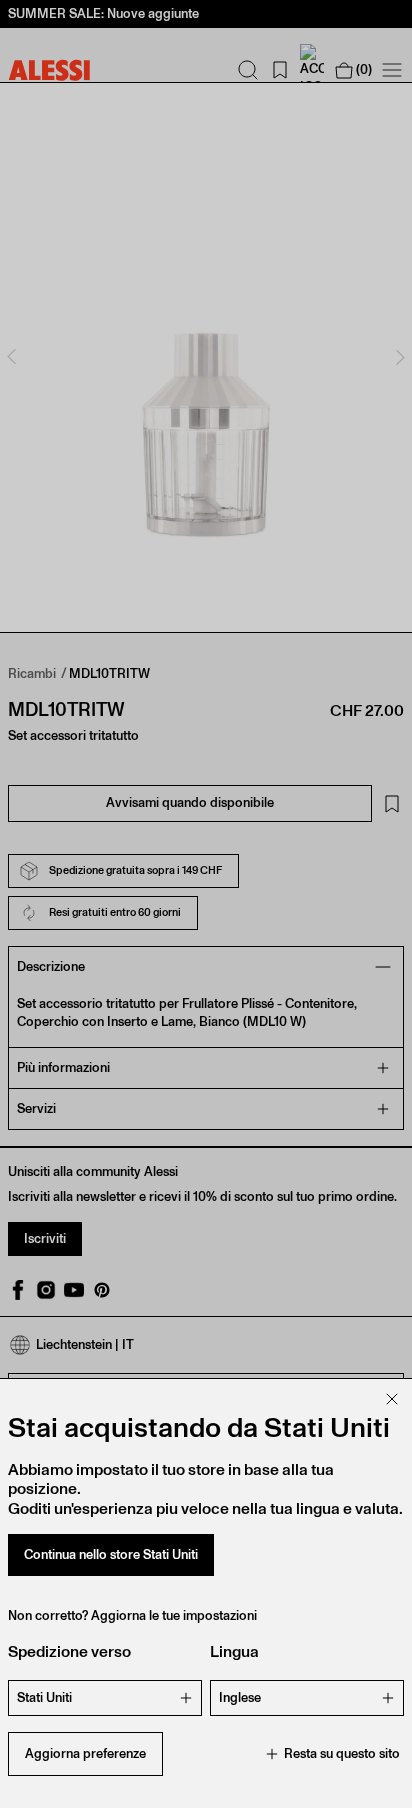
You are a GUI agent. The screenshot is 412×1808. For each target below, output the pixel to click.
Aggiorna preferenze (85, 1753)
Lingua (234, 1651)
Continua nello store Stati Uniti (111, 1554)
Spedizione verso (69, 1651)
